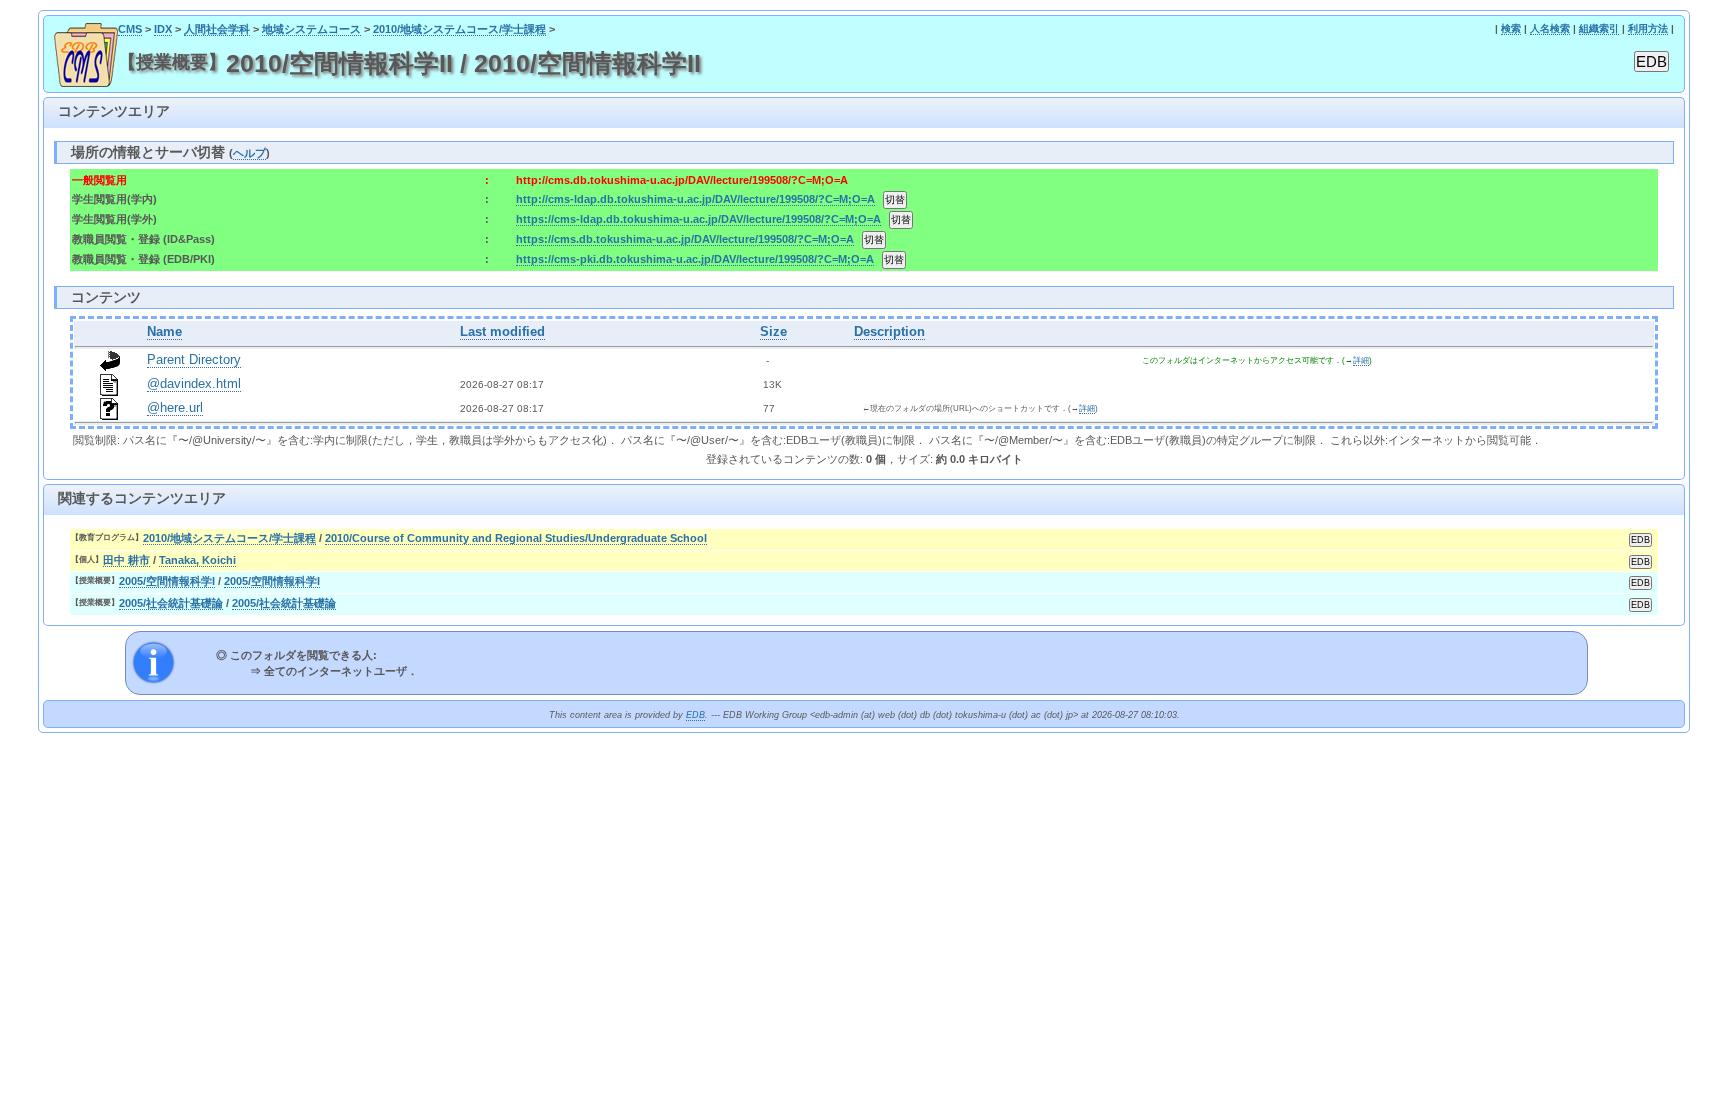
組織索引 (1599, 28)
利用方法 (1648, 28)
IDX (163, 29)
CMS (130, 29)
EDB (695, 715)
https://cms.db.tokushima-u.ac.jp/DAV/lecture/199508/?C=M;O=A (685, 239)
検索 (1511, 28)
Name (164, 332)
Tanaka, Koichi (197, 560)
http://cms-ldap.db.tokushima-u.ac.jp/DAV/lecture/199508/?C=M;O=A (695, 199)
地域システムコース (311, 29)
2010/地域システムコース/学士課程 (459, 29)
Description (889, 332)
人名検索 (1550, 28)
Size (773, 332)
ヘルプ (249, 153)
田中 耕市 (126, 560)
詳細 (1361, 360)
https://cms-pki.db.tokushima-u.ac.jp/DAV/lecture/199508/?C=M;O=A (695, 259)
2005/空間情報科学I (167, 581)
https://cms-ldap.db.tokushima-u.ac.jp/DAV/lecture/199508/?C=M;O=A (698, 219)
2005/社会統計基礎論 (171, 603)
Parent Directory (194, 360)
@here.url (175, 408)
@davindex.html (194, 384)
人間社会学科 (217, 29)
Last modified (502, 332)
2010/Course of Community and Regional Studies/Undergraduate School (516, 538)
